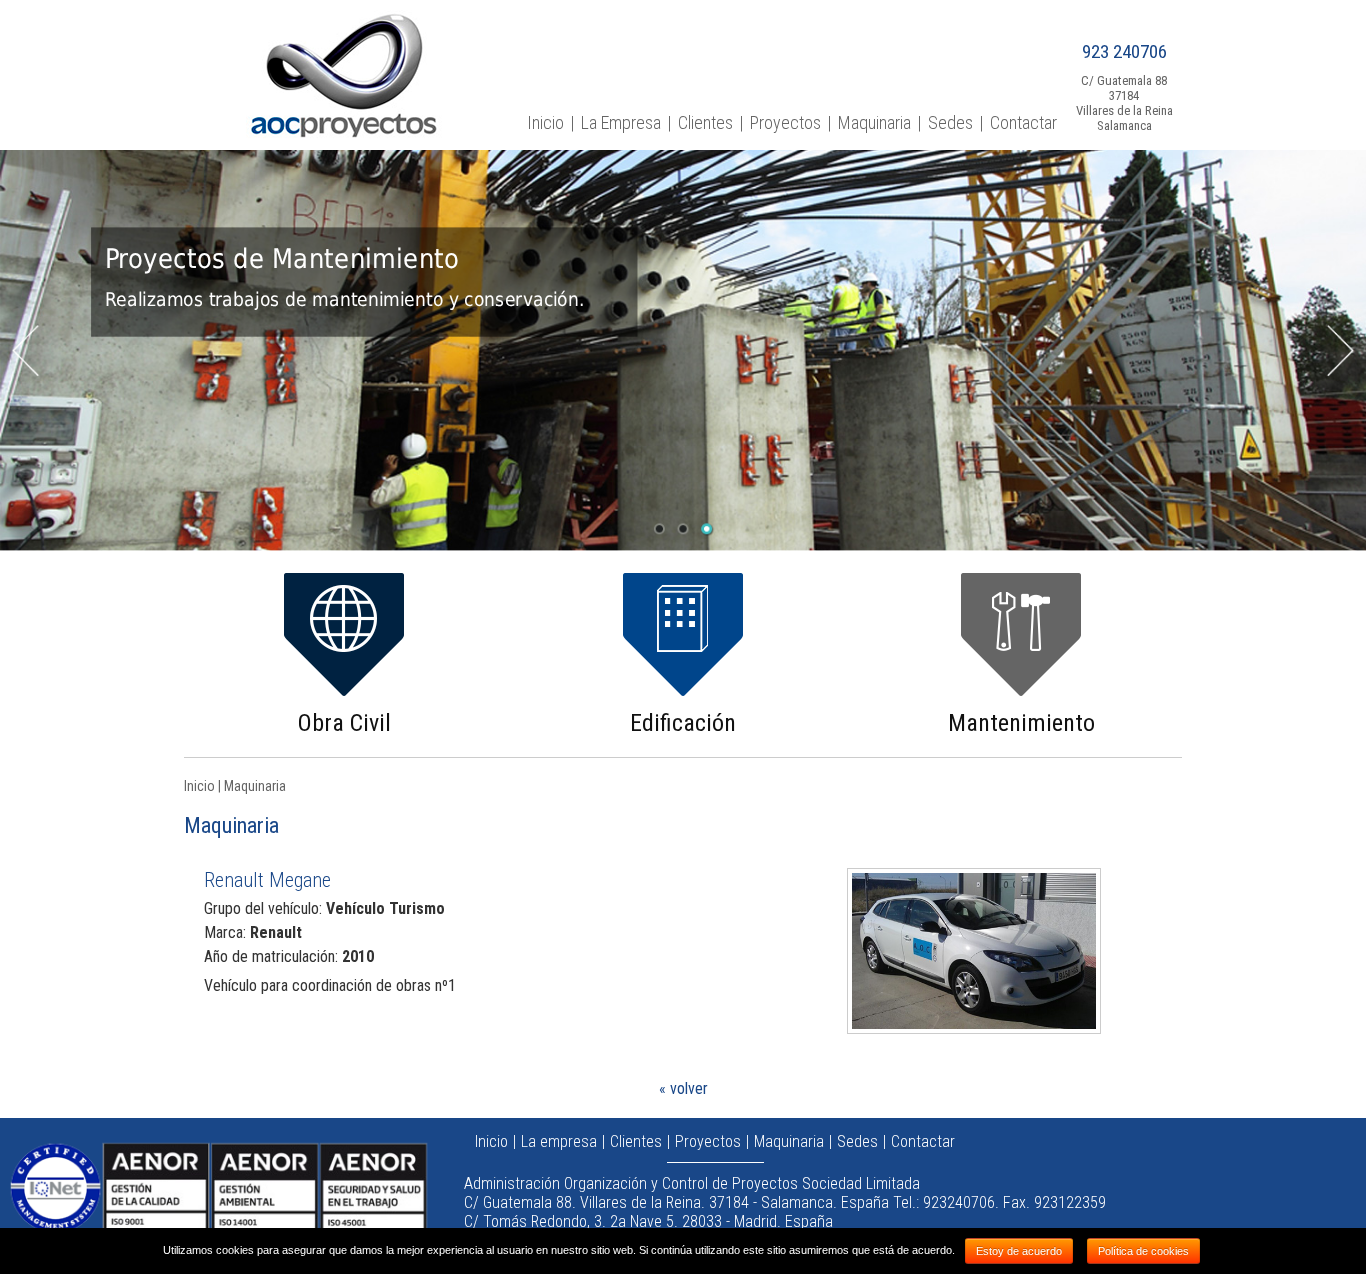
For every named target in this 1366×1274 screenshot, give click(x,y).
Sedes (950, 122)
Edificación (683, 723)
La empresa (559, 1141)
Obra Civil (344, 723)
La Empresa (621, 122)
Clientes (705, 122)
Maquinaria (874, 122)
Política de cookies (1143, 1251)
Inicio (545, 122)
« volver (683, 1088)
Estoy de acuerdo (1019, 1251)
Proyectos (785, 122)
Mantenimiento (1021, 723)
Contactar (1023, 122)
